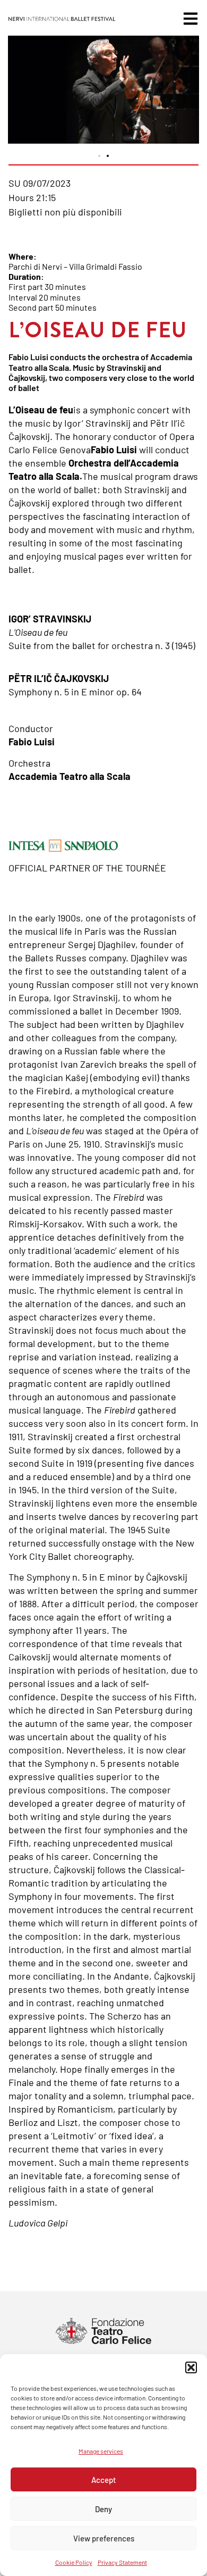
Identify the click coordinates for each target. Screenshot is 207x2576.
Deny (103, 2509)
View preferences (104, 2538)
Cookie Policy (74, 2562)
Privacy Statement (122, 2562)
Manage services (101, 2451)
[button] (191, 2367)
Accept (104, 2480)
